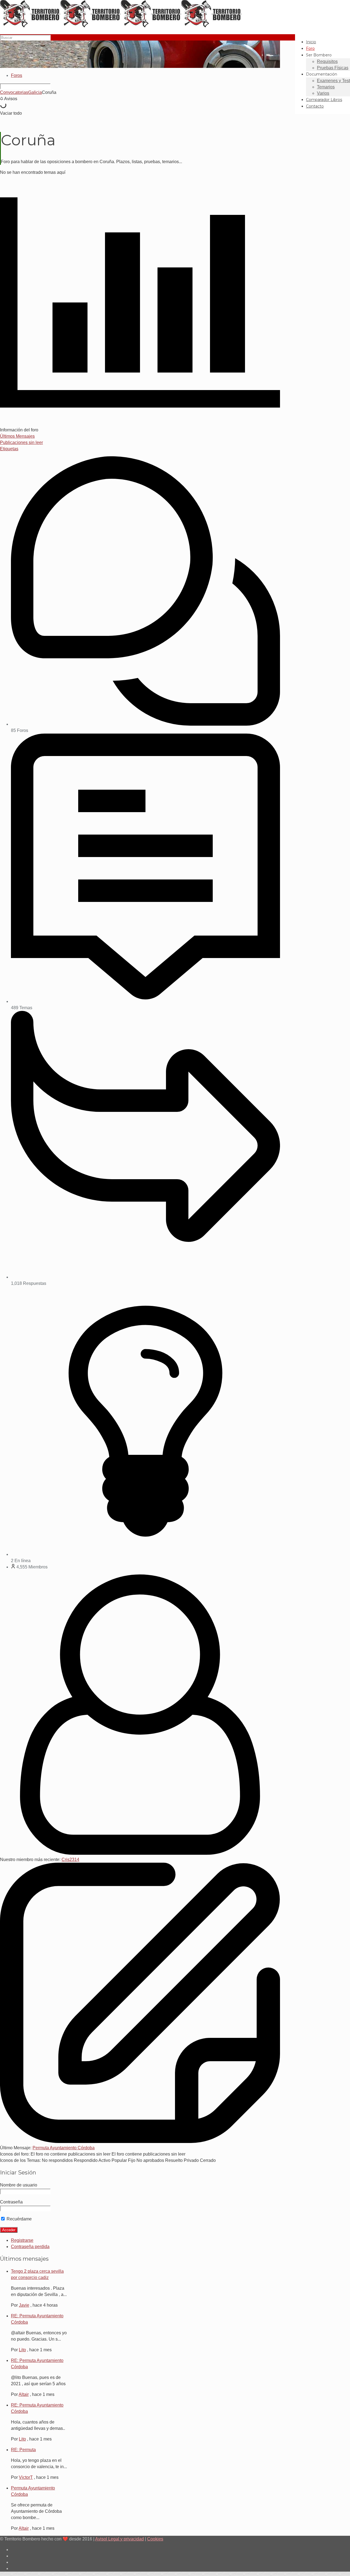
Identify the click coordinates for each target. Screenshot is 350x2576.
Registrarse (22, 2240)
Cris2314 (70, 1860)
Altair (24, 2394)
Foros (17, 75)
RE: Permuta (23, 2450)
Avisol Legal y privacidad (119, 2539)
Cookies (155, 2539)
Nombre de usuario (19, 2185)
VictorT (26, 2477)
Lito (22, 2350)
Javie (24, 2305)
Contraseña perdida (30, 2247)
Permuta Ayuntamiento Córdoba (64, 2148)
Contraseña (11, 2202)
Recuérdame (19, 2219)
